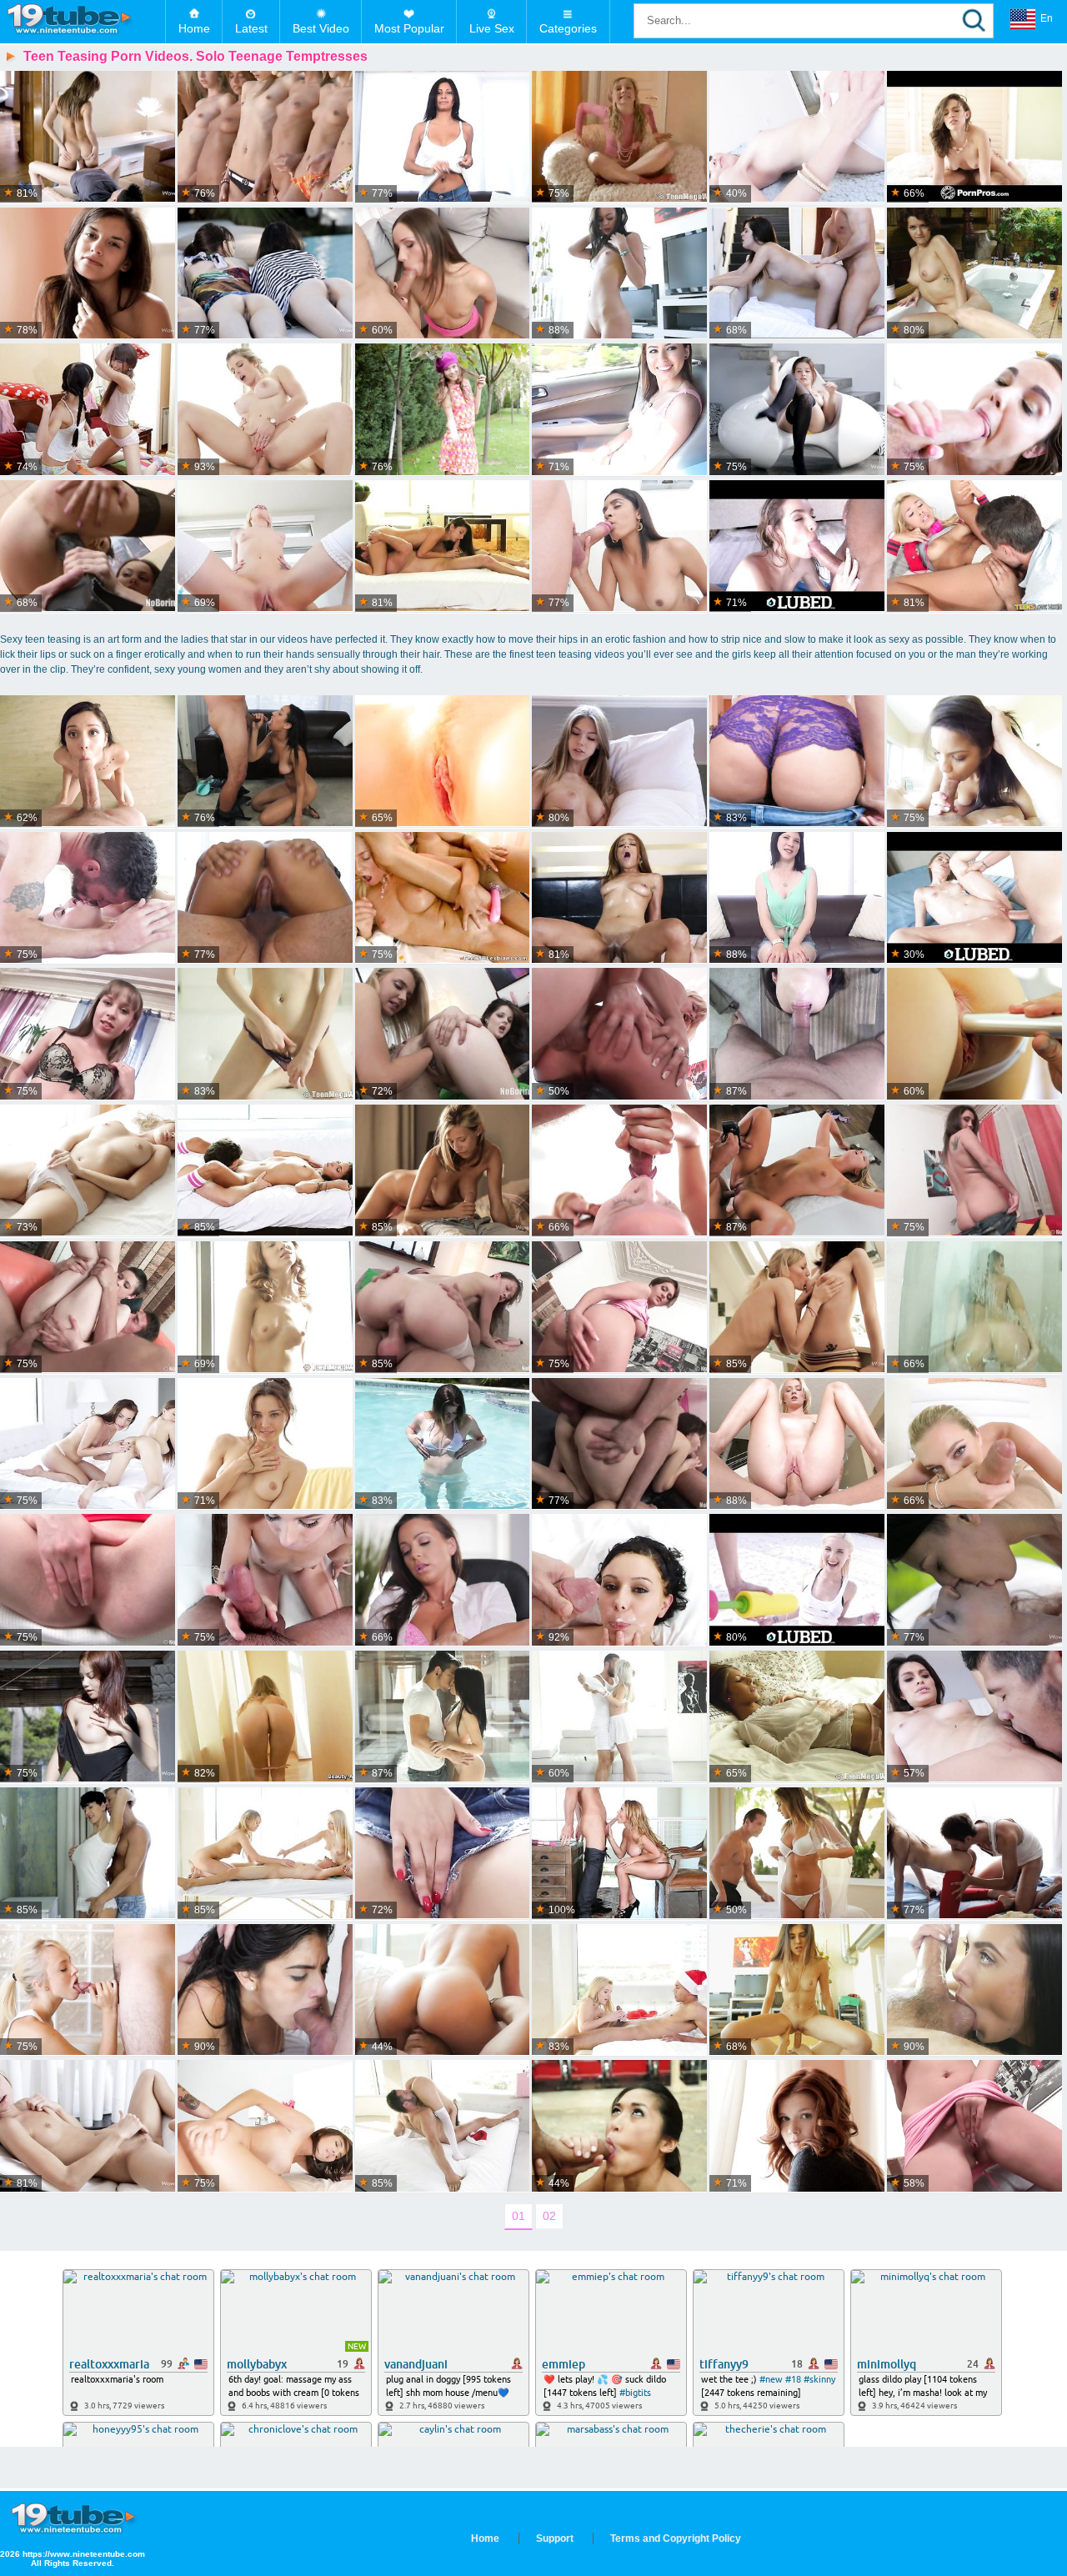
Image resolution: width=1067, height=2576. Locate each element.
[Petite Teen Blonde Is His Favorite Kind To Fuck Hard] (619, 1171)
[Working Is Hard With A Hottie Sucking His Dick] (974, 1717)
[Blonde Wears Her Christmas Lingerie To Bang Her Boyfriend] (619, 1990)
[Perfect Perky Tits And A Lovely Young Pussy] (265, 1444)
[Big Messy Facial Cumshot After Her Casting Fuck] (797, 1171)
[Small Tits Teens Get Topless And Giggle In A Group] (265, 137)
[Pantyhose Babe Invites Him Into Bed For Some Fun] (619, 762)
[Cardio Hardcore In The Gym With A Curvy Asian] (619, 2126)
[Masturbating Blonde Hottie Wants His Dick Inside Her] (443, 762)
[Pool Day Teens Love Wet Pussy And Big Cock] (797, 1580)
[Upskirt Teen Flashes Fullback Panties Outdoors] (443, 410)
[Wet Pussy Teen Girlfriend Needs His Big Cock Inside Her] (265, 1171)
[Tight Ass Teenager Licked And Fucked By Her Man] (619, 274)
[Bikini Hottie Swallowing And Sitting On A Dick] (797, 546)
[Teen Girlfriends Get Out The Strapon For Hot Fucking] (443, 898)
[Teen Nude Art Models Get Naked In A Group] (265, 274)
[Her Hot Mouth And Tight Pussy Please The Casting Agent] (265, 898)
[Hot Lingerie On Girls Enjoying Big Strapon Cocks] (88, 546)
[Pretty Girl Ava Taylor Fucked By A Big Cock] (797, 1990)
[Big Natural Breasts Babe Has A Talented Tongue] (88, 1854)
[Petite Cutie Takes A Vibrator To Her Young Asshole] (88, 2126)
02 (549, 2216)
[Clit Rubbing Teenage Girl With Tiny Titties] (265, 1308)
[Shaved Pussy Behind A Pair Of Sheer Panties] (88, 274)
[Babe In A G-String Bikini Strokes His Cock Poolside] (443, 1444)
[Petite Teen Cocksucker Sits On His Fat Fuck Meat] (88, 137)
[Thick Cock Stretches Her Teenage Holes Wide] (88, 762)
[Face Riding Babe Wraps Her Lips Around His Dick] (443, 1171)
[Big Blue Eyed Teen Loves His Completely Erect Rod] (797, 762)
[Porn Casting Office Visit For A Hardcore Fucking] (443, 137)
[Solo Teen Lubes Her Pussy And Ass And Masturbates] (619, 137)
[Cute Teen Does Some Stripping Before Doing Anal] (88, 1034)
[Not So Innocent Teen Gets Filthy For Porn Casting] (797, 898)
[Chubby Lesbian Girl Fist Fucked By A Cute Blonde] (443, 1034)
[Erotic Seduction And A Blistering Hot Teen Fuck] (797, 274)
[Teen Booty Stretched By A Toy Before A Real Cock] (443, 274)
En (1047, 18)
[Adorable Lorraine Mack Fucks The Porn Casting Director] (797, 1034)
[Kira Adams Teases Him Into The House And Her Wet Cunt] (443, 1717)
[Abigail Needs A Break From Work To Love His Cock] (443, 1580)
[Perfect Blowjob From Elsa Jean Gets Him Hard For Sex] (265, 546)
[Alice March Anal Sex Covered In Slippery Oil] (974, 898)
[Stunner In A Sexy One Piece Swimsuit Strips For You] (88, 1717)
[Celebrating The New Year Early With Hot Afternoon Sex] (265, 2126)
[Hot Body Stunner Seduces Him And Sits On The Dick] (974, 137)
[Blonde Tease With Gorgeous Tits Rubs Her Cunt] (265, 1034)
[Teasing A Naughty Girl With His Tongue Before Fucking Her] (619, 1717)
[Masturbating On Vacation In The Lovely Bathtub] (974, 274)
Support (555, 2538)
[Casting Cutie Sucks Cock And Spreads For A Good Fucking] (265, 1580)
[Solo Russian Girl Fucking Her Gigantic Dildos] (88, 1580)
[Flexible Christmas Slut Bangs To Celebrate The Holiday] (443, 2126)
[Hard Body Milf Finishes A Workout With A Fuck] (265, 410)
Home (194, 28)
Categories (568, 28)
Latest (251, 28)
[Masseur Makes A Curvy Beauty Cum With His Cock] (797, 1854)
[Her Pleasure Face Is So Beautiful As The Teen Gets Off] (88, 1171)
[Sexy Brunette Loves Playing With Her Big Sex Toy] (974, 2126)
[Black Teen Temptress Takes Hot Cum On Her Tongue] (619, 898)
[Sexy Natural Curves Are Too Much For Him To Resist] (443, 1990)
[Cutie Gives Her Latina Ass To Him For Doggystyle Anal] (619, 1580)
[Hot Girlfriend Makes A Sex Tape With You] (974, 762)
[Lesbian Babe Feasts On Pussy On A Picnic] (974, 1580)
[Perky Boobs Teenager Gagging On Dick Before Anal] (443, 1308)
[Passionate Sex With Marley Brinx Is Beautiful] (88, 898)
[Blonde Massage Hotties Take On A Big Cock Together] (265, 1854)
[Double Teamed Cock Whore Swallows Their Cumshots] (619, 1444)
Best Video (321, 28)
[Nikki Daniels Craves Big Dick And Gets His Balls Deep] (443, 546)
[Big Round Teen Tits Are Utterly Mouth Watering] (797, 410)
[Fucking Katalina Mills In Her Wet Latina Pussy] (619, 546)
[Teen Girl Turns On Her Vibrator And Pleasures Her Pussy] (797, 1717)
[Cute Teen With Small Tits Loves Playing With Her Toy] (443, 1854)
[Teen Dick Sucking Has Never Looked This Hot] (797, 1444)
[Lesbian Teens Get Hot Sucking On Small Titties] (88, 410)
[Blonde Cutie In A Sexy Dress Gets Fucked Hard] (619, 1034)
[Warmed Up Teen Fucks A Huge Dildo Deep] (974, 1171)
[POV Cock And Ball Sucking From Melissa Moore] (619, 410)
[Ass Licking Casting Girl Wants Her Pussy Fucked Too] (265, 762)
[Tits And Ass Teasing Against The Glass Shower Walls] (974, 1308)
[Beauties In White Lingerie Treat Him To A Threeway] (88, 1444)
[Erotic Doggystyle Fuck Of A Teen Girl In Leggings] (974, 1854)
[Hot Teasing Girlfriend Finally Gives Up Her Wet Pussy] (974, 1444)
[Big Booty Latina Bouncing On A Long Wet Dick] (974, 546)
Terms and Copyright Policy (676, 2538)
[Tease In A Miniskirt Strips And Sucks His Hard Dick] (974, 1990)
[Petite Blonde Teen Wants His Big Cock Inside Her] (88, 1990)
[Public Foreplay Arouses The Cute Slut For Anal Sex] (88, 1308)
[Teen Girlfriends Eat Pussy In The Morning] (797, 1308)
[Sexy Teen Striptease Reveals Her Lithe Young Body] (265, 1717)
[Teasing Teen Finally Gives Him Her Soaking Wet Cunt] (974, 1034)
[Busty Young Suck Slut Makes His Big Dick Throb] (974, 410)
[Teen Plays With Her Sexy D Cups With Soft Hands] (619, 1308)
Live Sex (492, 28)
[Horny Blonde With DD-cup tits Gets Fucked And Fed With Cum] (619, 1854)
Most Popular (409, 28)
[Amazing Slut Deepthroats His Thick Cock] (265, 1990)
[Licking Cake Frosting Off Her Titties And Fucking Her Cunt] (797, 137)
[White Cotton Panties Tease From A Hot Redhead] (797, 2126)
